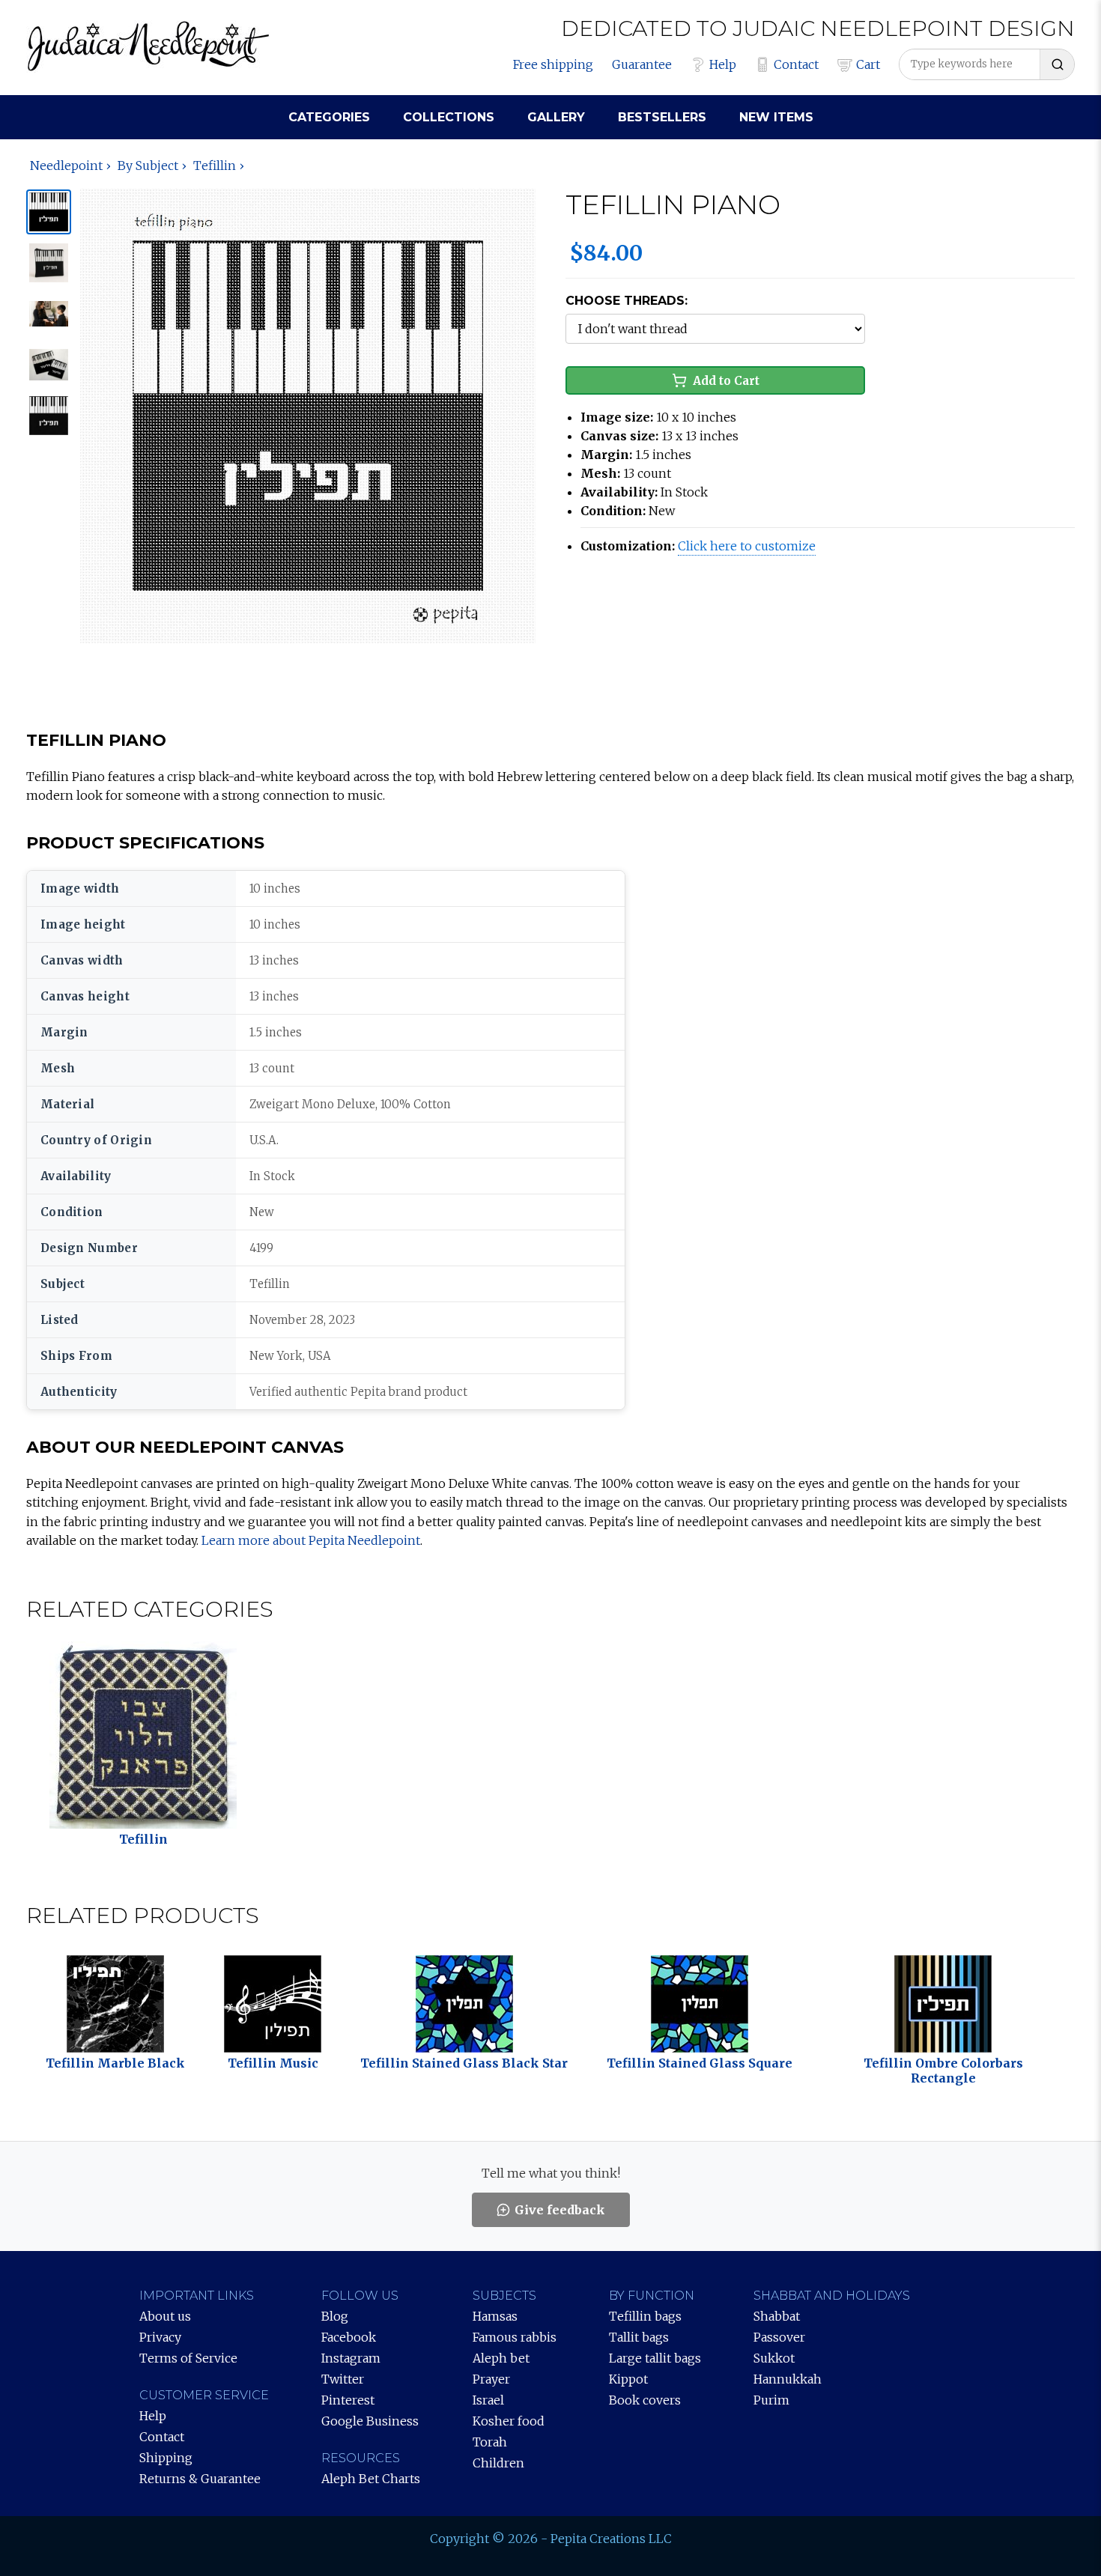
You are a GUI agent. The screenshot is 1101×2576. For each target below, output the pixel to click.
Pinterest (348, 2400)
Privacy (160, 2337)
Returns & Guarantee (200, 2479)
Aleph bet (501, 2358)
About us (165, 2316)
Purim (771, 2400)
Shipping (166, 2458)
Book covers (645, 2400)
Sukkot (774, 2358)
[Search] (1057, 64)
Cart (868, 64)
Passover (779, 2337)
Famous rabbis (515, 2337)
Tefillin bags (645, 2316)
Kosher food (509, 2421)
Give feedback (560, 2210)
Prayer (491, 2379)
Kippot (628, 2379)
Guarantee (642, 64)
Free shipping (553, 64)
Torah (490, 2442)
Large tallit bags (655, 2358)
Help (723, 64)
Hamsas (495, 2316)
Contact (796, 64)
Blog (335, 2316)
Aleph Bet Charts (371, 2479)
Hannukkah (788, 2379)
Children (498, 2463)
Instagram (351, 2358)
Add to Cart (726, 381)
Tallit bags (639, 2337)
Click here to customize (747, 546)
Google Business (370, 2421)
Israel (488, 2400)
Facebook (349, 2337)
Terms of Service (188, 2358)
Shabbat (777, 2316)
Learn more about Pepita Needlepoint (311, 1540)
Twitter (343, 2379)
